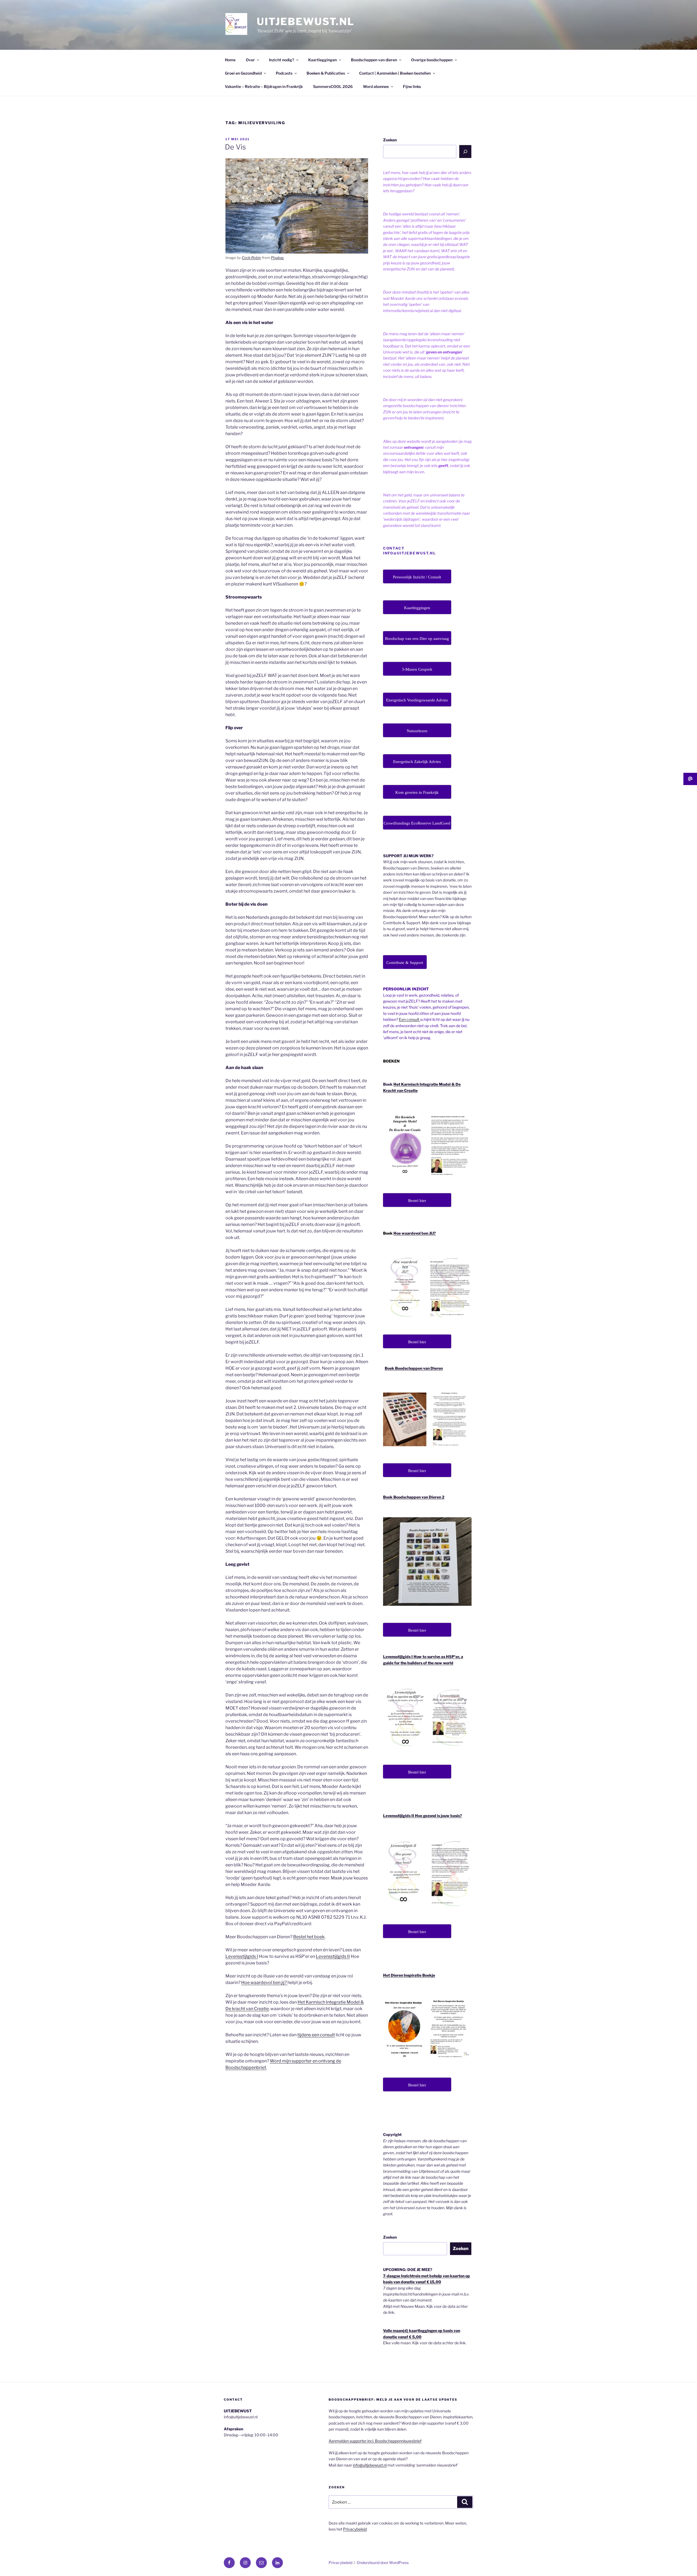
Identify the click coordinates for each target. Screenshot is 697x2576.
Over (250, 60)
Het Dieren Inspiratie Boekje (409, 1975)
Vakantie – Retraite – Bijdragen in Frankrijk (264, 86)
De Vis (235, 147)
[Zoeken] (465, 151)
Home (230, 60)
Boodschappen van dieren (374, 60)
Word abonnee (376, 86)
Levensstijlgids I (242, 1956)
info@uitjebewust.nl (370, 2465)
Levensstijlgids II (333, 1956)
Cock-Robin (251, 258)
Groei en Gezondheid (243, 73)
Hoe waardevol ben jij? (264, 1983)
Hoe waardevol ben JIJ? (415, 1233)
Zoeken (390, 140)
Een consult (409, 1019)
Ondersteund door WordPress (383, 2563)
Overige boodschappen (432, 60)
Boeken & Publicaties (326, 73)
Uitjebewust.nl (306, 22)
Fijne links (412, 86)
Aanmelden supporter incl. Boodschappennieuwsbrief (375, 2441)
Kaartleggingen (322, 60)
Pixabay (277, 258)
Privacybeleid (355, 2529)
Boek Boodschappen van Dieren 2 (414, 1497)
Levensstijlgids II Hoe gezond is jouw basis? (423, 1816)
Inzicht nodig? (282, 60)
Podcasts (284, 73)
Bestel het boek (309, 1937)
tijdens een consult (316, 2035)
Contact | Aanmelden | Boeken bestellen (395, 73)
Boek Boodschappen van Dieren (414, 1368)
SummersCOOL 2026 (333, 86)
